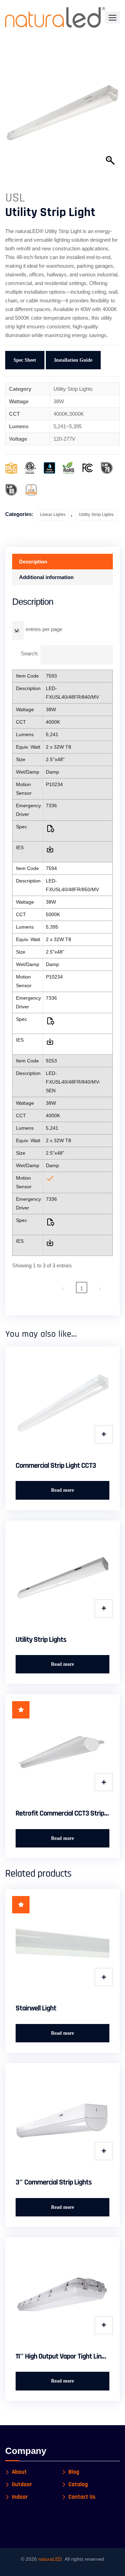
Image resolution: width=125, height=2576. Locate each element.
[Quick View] (104, 1434)
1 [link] (82, 1288)
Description (33, 562)
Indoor (20, 2497)
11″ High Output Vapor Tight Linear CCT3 (62, 2357)
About (19, 2472)
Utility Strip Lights (96, 515)
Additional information (46, 577)
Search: (30, 653)
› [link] (100, 1288)
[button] (112, 18)
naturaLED (50, 2559)
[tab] (62, 562)
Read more (62, 1490)
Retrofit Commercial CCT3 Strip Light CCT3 (62, 1813)
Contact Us (82, 2497)
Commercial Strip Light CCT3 (56, 1466)
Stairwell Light (36, 2008)
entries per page (44, 629)
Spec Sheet (25, 360)
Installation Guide (73, 360)
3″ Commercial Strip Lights (54, 2182)
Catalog (78, 2485)
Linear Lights (53, 515)
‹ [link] (63, 1288)
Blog (74, 2472)
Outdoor (22, 2485)
